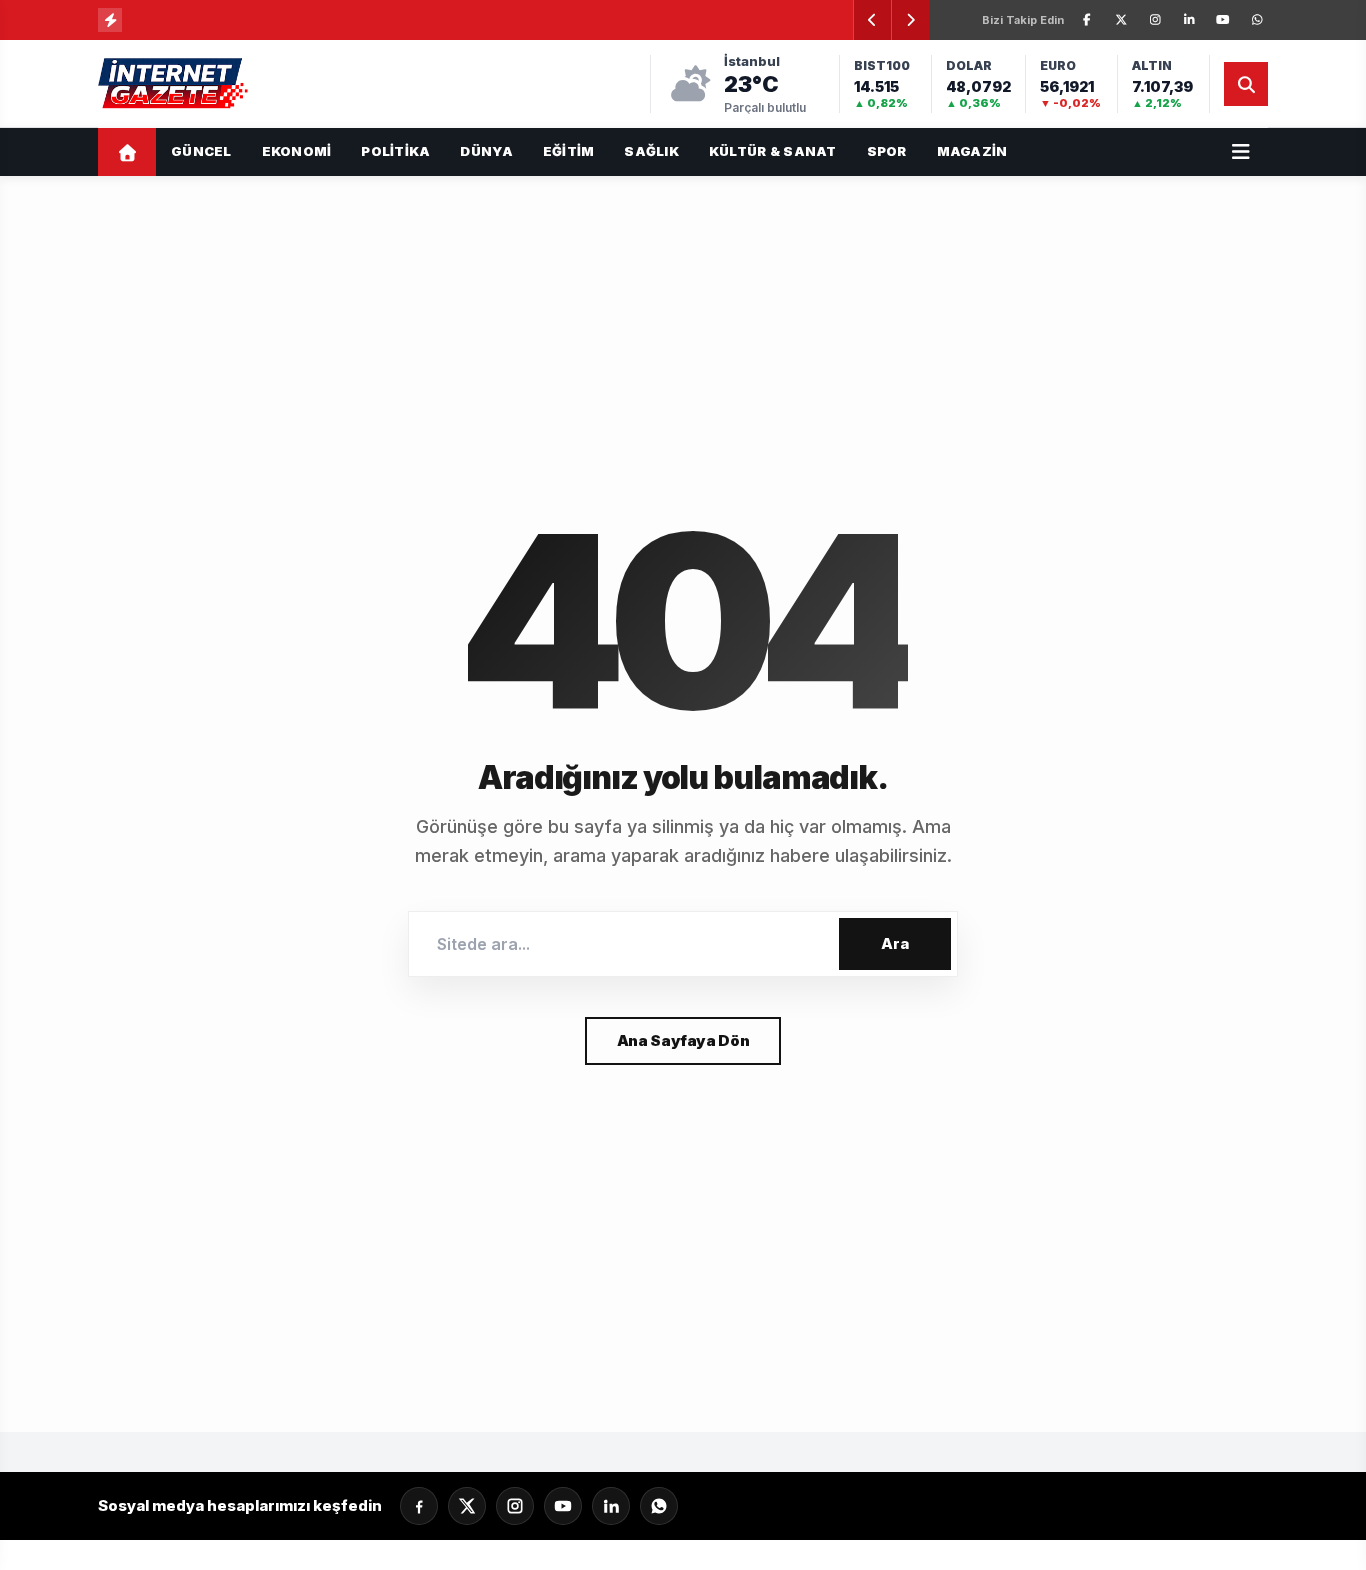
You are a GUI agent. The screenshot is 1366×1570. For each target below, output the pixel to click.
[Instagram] (1155, 20)
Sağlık (651, 151)
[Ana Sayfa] (127, 152)
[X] (1121, 20)
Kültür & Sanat (773, 151)
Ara (895, 943)
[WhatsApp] (1257, 20)
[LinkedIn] (1189, 20)
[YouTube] (1223, 20)
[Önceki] (872, 20)
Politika (395, 151)
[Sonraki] (910, 20)
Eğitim (569, 151)
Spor (887, 151)
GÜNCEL (201, 151)
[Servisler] (1241, 152)
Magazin (972, 151)
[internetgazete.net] (175, 84)
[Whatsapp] (659, 1506)
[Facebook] (1087, 20)
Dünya (486, 151)
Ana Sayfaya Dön (683, 1040)
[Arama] (1246, 84)
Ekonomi (297, 151)
